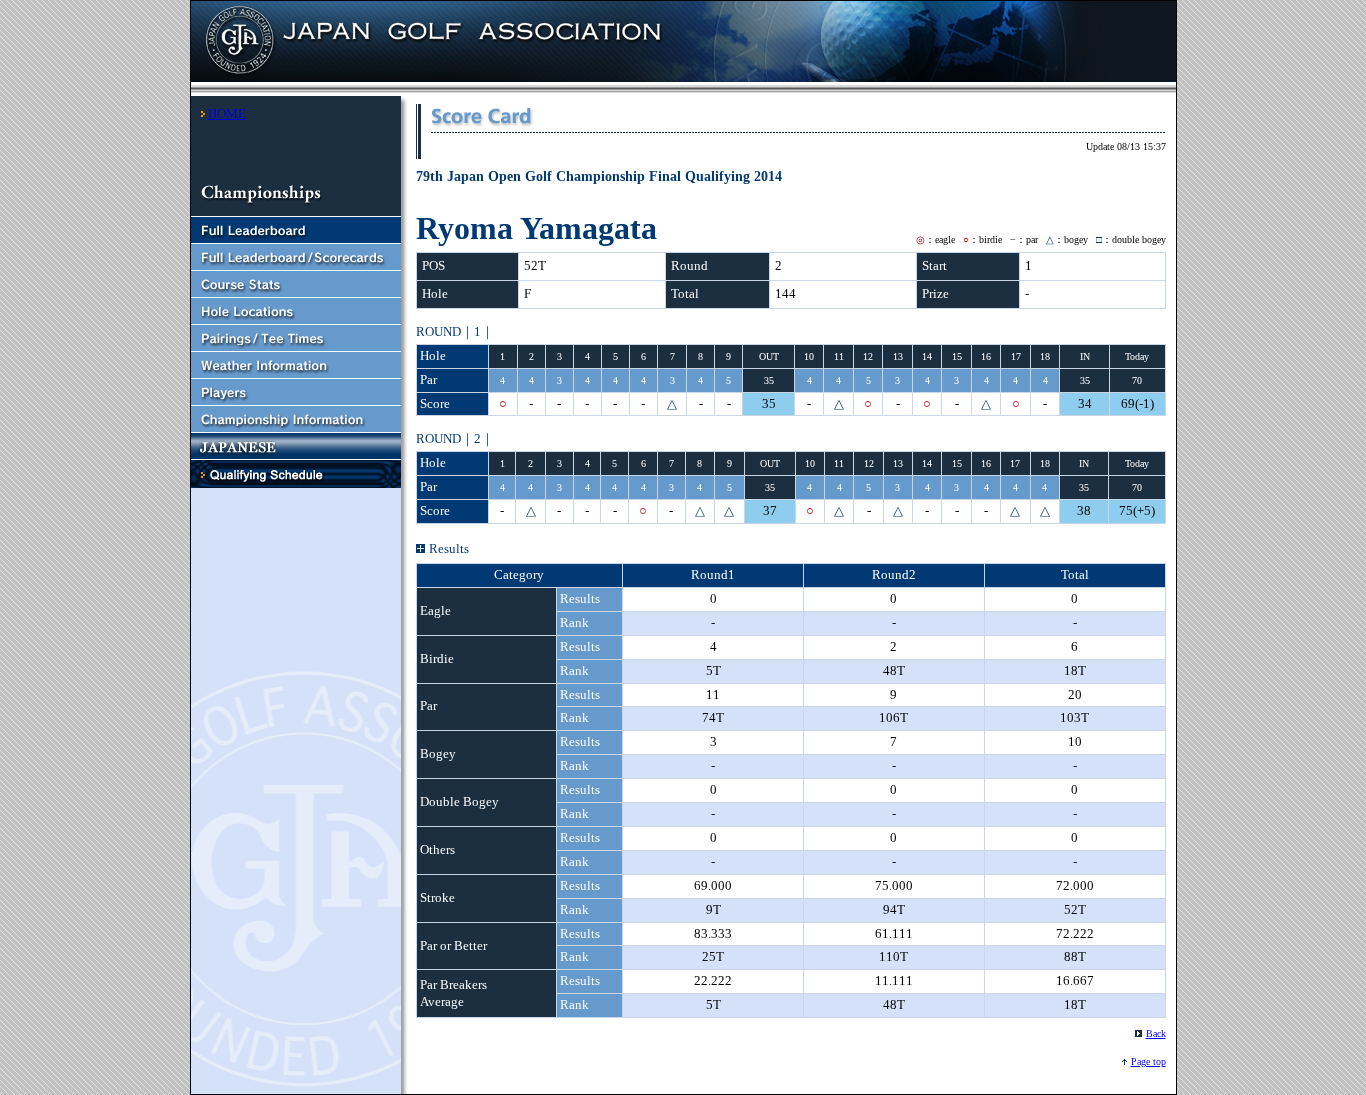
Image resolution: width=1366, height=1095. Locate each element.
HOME (227, 113)
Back (1156, 1033)
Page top (1148, 1061)
